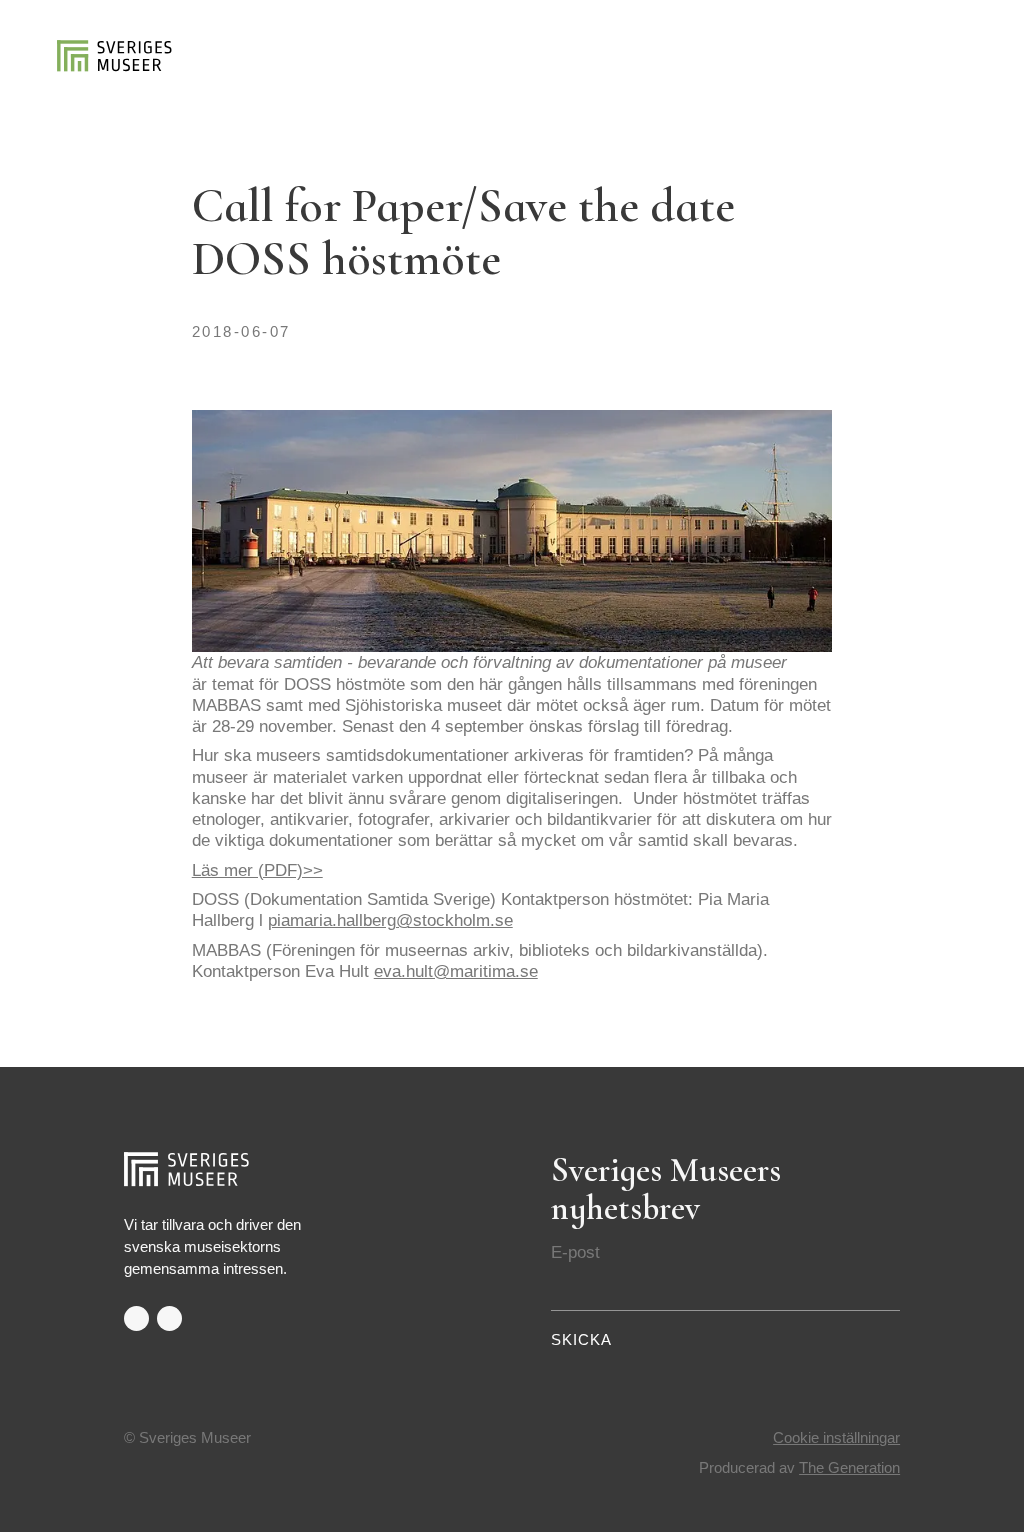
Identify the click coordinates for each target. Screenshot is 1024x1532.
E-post (575, 1252)
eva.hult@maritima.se (456, 971)
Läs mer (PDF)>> (257, 870)
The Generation (849, 1468)
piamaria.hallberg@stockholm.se (390, 920)
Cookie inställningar (836, 1438)
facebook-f (136, 1318)
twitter (169, 1318)
